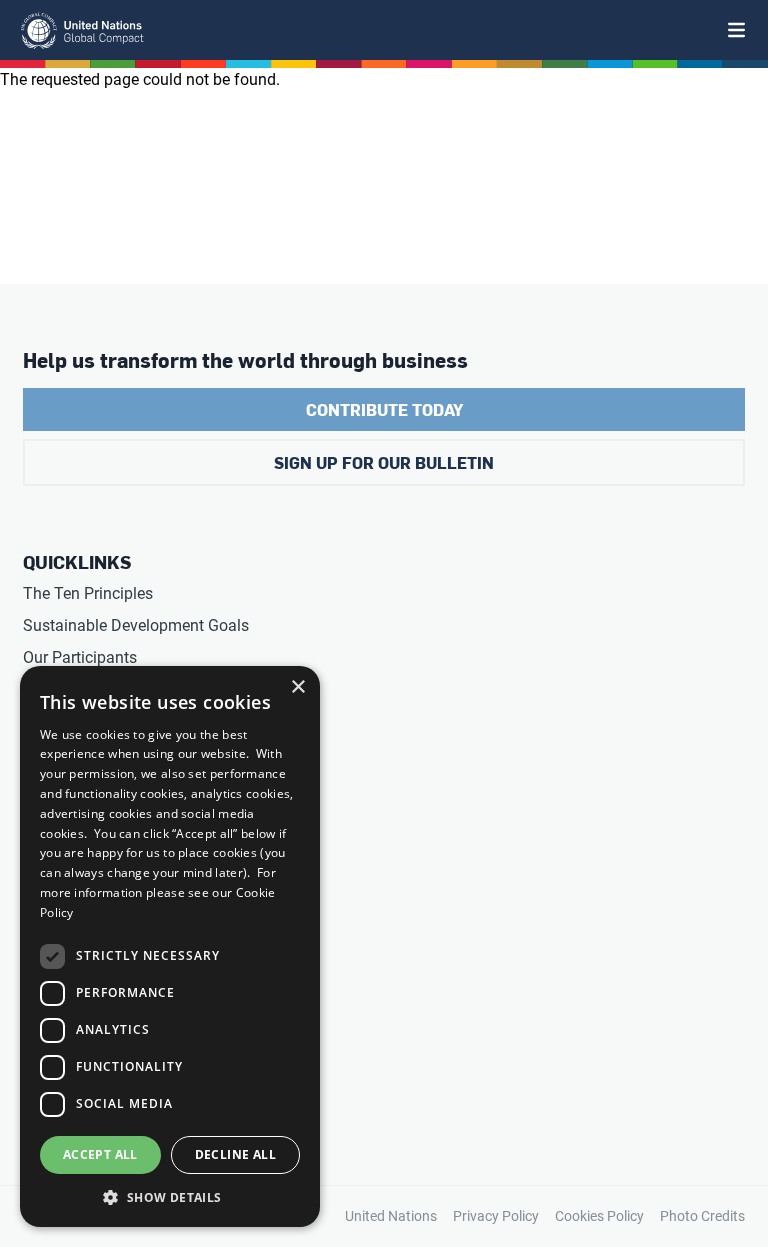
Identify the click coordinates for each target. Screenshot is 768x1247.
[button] (170, 1197)
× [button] (297, 687)
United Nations (391, 1216)
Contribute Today (384, 409)
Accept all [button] (100, 1154)
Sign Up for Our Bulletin (384, 462)
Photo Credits (702, 1216)
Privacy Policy (496, 1216)
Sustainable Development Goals (136, 625)
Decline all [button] (235, 1154)
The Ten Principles (88, 593)
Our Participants (80, 657)
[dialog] (170, 946)
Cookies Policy (599, 1216)
